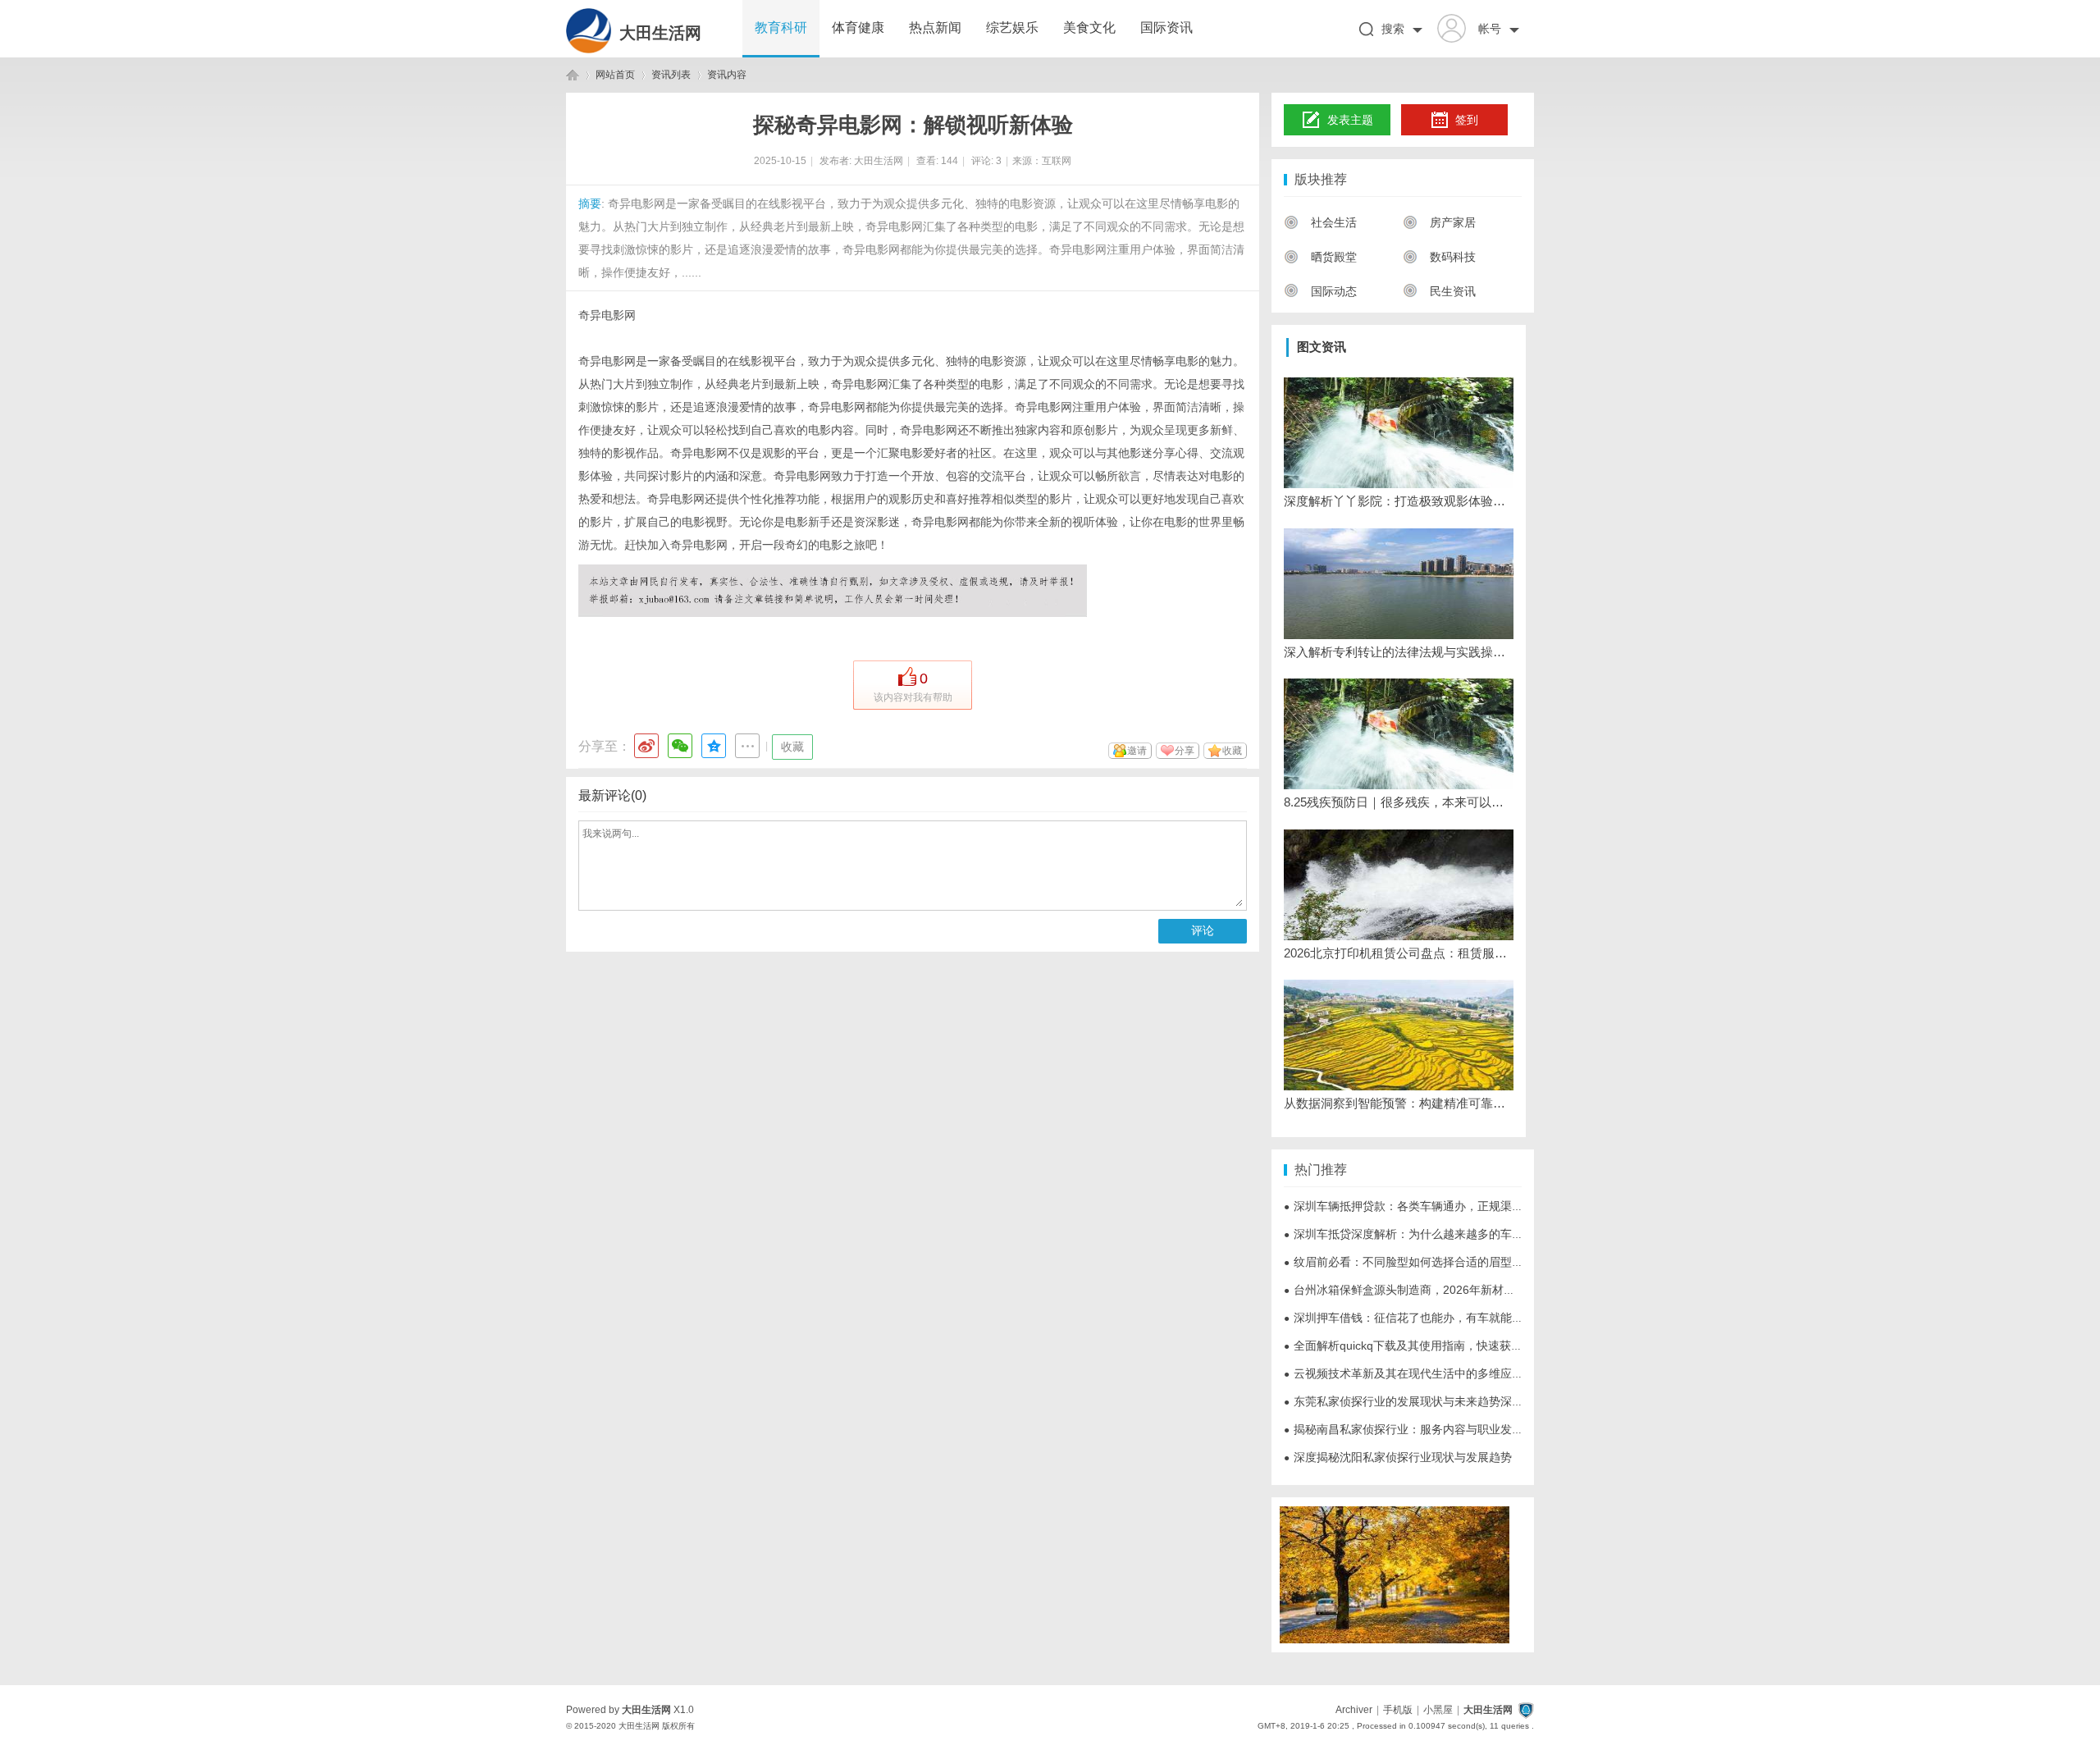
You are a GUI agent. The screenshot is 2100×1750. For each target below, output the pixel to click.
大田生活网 (660, 33)
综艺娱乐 (1012, 27)
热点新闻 (935, 27)
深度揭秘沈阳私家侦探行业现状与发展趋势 (1398, 1457)
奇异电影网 (607, 315)
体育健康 (858, 27)
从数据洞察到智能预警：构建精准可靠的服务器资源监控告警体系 (1399, 1103)
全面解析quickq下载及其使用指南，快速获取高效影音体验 (1438, 1346)
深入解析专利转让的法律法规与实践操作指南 (1399, 652)
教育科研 (781, 27)
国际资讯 (1166, 27)
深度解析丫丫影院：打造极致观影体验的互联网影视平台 (1399, 501)
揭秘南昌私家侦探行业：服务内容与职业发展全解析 (1421, 1429)
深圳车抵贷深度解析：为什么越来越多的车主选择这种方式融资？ (1455, 1234)
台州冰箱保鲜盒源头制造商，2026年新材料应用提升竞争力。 (1445, 1290)
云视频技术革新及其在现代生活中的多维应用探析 (1415, 1373)
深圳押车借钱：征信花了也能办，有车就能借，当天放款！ (1438, 1318)
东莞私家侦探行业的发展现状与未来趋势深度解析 (1415, 1401)
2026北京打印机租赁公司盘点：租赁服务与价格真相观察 (1399, 953)
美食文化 (1089, 27)
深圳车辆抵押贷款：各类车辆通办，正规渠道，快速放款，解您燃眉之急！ (1478, 1206)
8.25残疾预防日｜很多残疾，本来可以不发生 (1399, 802)
